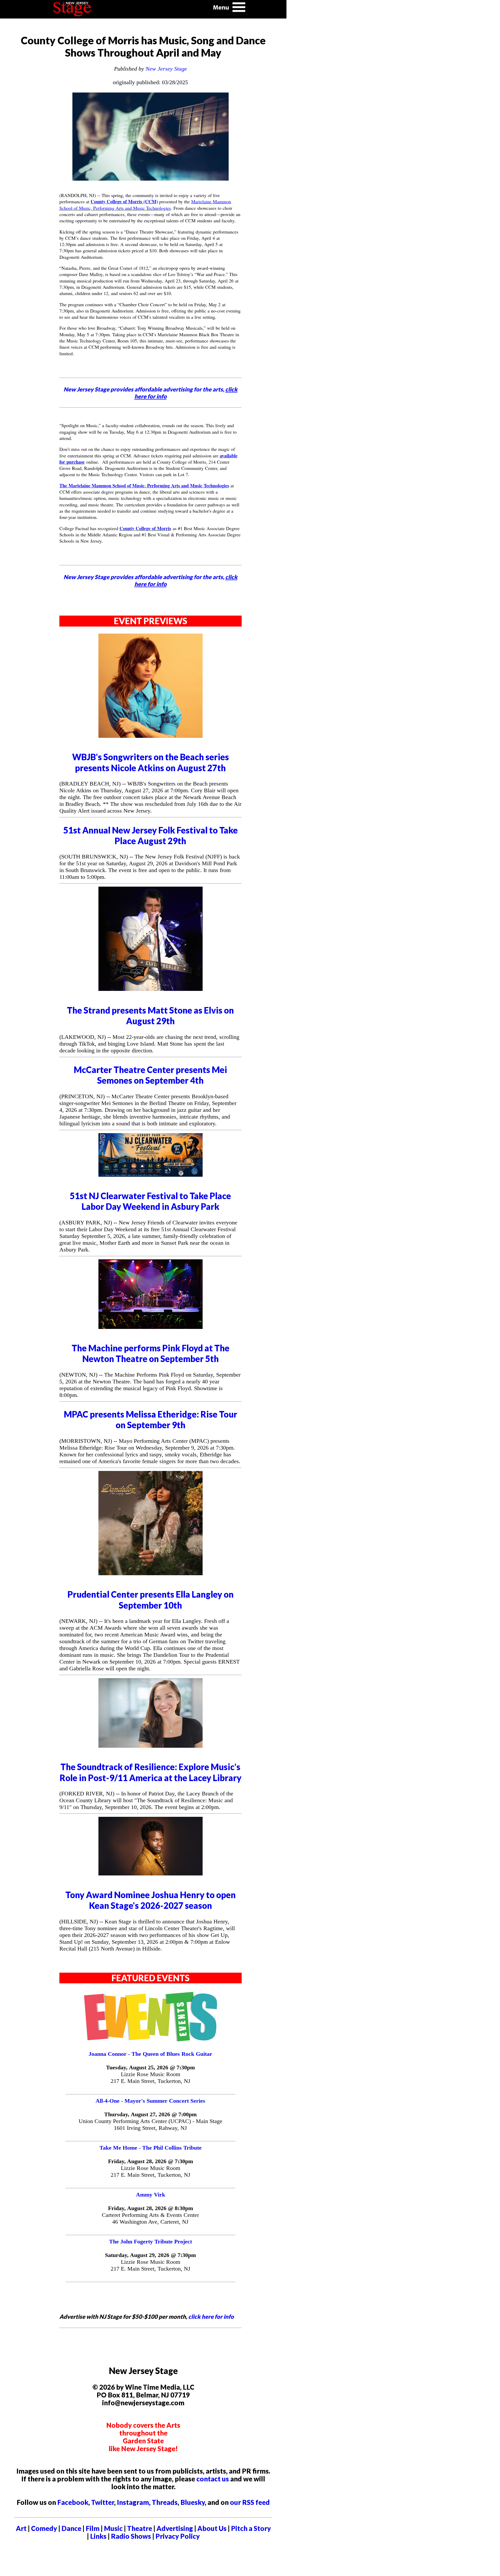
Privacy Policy (178, 2536)
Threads (165, 2502)
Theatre (140, 2528)
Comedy (44, 2528)
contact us (213, 2479)
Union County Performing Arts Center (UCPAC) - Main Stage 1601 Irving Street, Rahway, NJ (151, 2124)
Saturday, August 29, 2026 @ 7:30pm (150, 2255)
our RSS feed (250, 2502)
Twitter (103, 2502)
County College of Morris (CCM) (124, 201)
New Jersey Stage (166, 69)
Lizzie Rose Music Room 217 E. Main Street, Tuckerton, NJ (151, 2078)
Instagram (133, 2502)
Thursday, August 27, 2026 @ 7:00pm (150, 2114)
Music (113, 2528)
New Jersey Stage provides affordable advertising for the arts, (151, 393)
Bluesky (193, 2502)
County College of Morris (145, 528)
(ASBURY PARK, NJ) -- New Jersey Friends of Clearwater (129, 1222)
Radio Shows (131, 2536)
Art (21, 2528)
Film (93, 2528)
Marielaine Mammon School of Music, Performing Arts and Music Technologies (145, 205)
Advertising (175, 2528)
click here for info (211, 2317)
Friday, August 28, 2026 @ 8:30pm (151, 2208)
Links (98, 2536)
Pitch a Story (251, 2528)
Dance (71, 2528)
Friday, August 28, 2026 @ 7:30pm (151, 2161)
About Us (212, 2528)
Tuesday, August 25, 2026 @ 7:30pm (150, 2067)
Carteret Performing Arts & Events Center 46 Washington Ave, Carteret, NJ (150, 2218)
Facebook (73, 2502)
